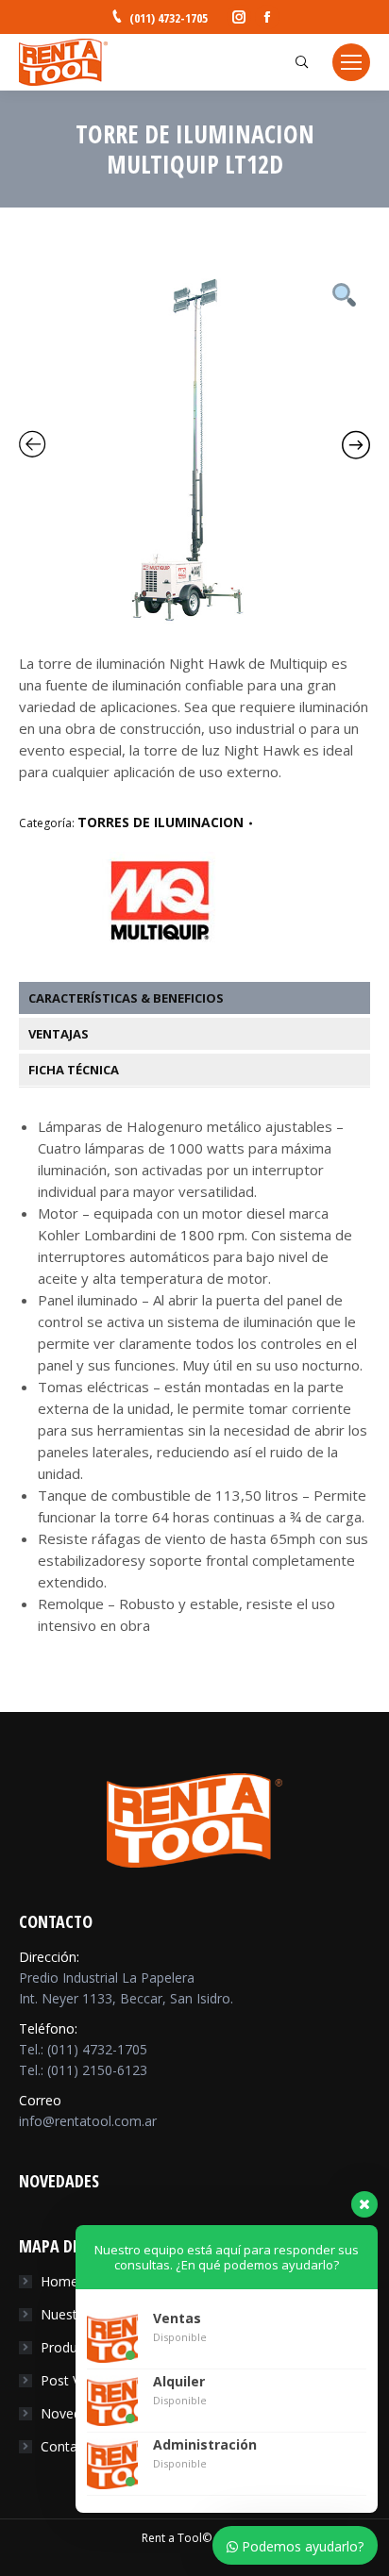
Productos (72, 2347)
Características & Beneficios (126, 998)
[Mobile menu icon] (351, 62)
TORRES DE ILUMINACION (161, 822)
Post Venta (74, 2380)
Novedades (76, 2413)
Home (59, 2281)
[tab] (204, 998)
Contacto (69, 2446)
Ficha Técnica (74, 1070)
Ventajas (59, 1034)
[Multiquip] (161, 940)
